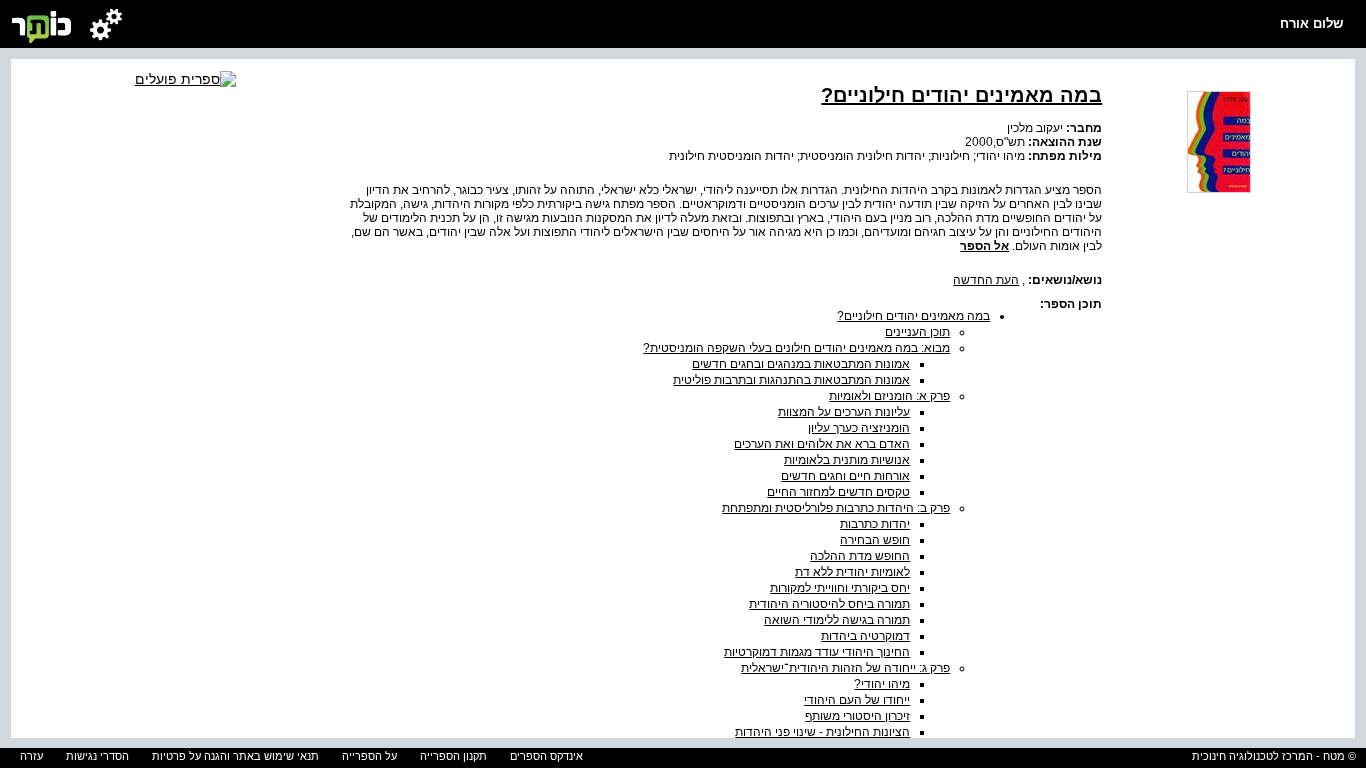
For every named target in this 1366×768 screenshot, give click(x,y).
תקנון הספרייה (453, 756)
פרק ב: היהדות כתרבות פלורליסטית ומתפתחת (836, 508)
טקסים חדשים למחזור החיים (838, 492)
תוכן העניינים (917, 332)
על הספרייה (369, 756)
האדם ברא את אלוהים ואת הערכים (822, 444)
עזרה (31, 756)
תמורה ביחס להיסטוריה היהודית (829, 604)
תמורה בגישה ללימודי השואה (837, 620)
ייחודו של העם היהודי (857, 700)
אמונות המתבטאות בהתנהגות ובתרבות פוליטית (791, 380)
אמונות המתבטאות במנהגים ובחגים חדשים (801, 364)
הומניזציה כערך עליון (859, 428)
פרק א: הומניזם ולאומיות (889, 396)
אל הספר (984, 246)
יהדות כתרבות (875, 524)
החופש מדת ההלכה (860, 556)
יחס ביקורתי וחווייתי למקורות (840, 588)
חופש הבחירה (875, 540)
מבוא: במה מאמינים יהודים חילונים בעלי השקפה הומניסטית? (796, 348)
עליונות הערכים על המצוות (844, 412)
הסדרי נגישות (97, 756)
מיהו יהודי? (882, 684)
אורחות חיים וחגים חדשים (845, 476)
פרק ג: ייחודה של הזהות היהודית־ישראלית (845, 668)
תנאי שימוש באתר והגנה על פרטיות (235, 756)
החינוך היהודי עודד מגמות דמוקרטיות (817, 652)
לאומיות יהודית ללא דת (852, 572)
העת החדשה (986, 280)
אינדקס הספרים (546, 756)
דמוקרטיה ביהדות (865, 636)
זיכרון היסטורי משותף (857, 716)
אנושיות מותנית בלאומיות (847, 460)
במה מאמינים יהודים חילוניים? (913, 316)
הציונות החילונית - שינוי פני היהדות (822, 732)
